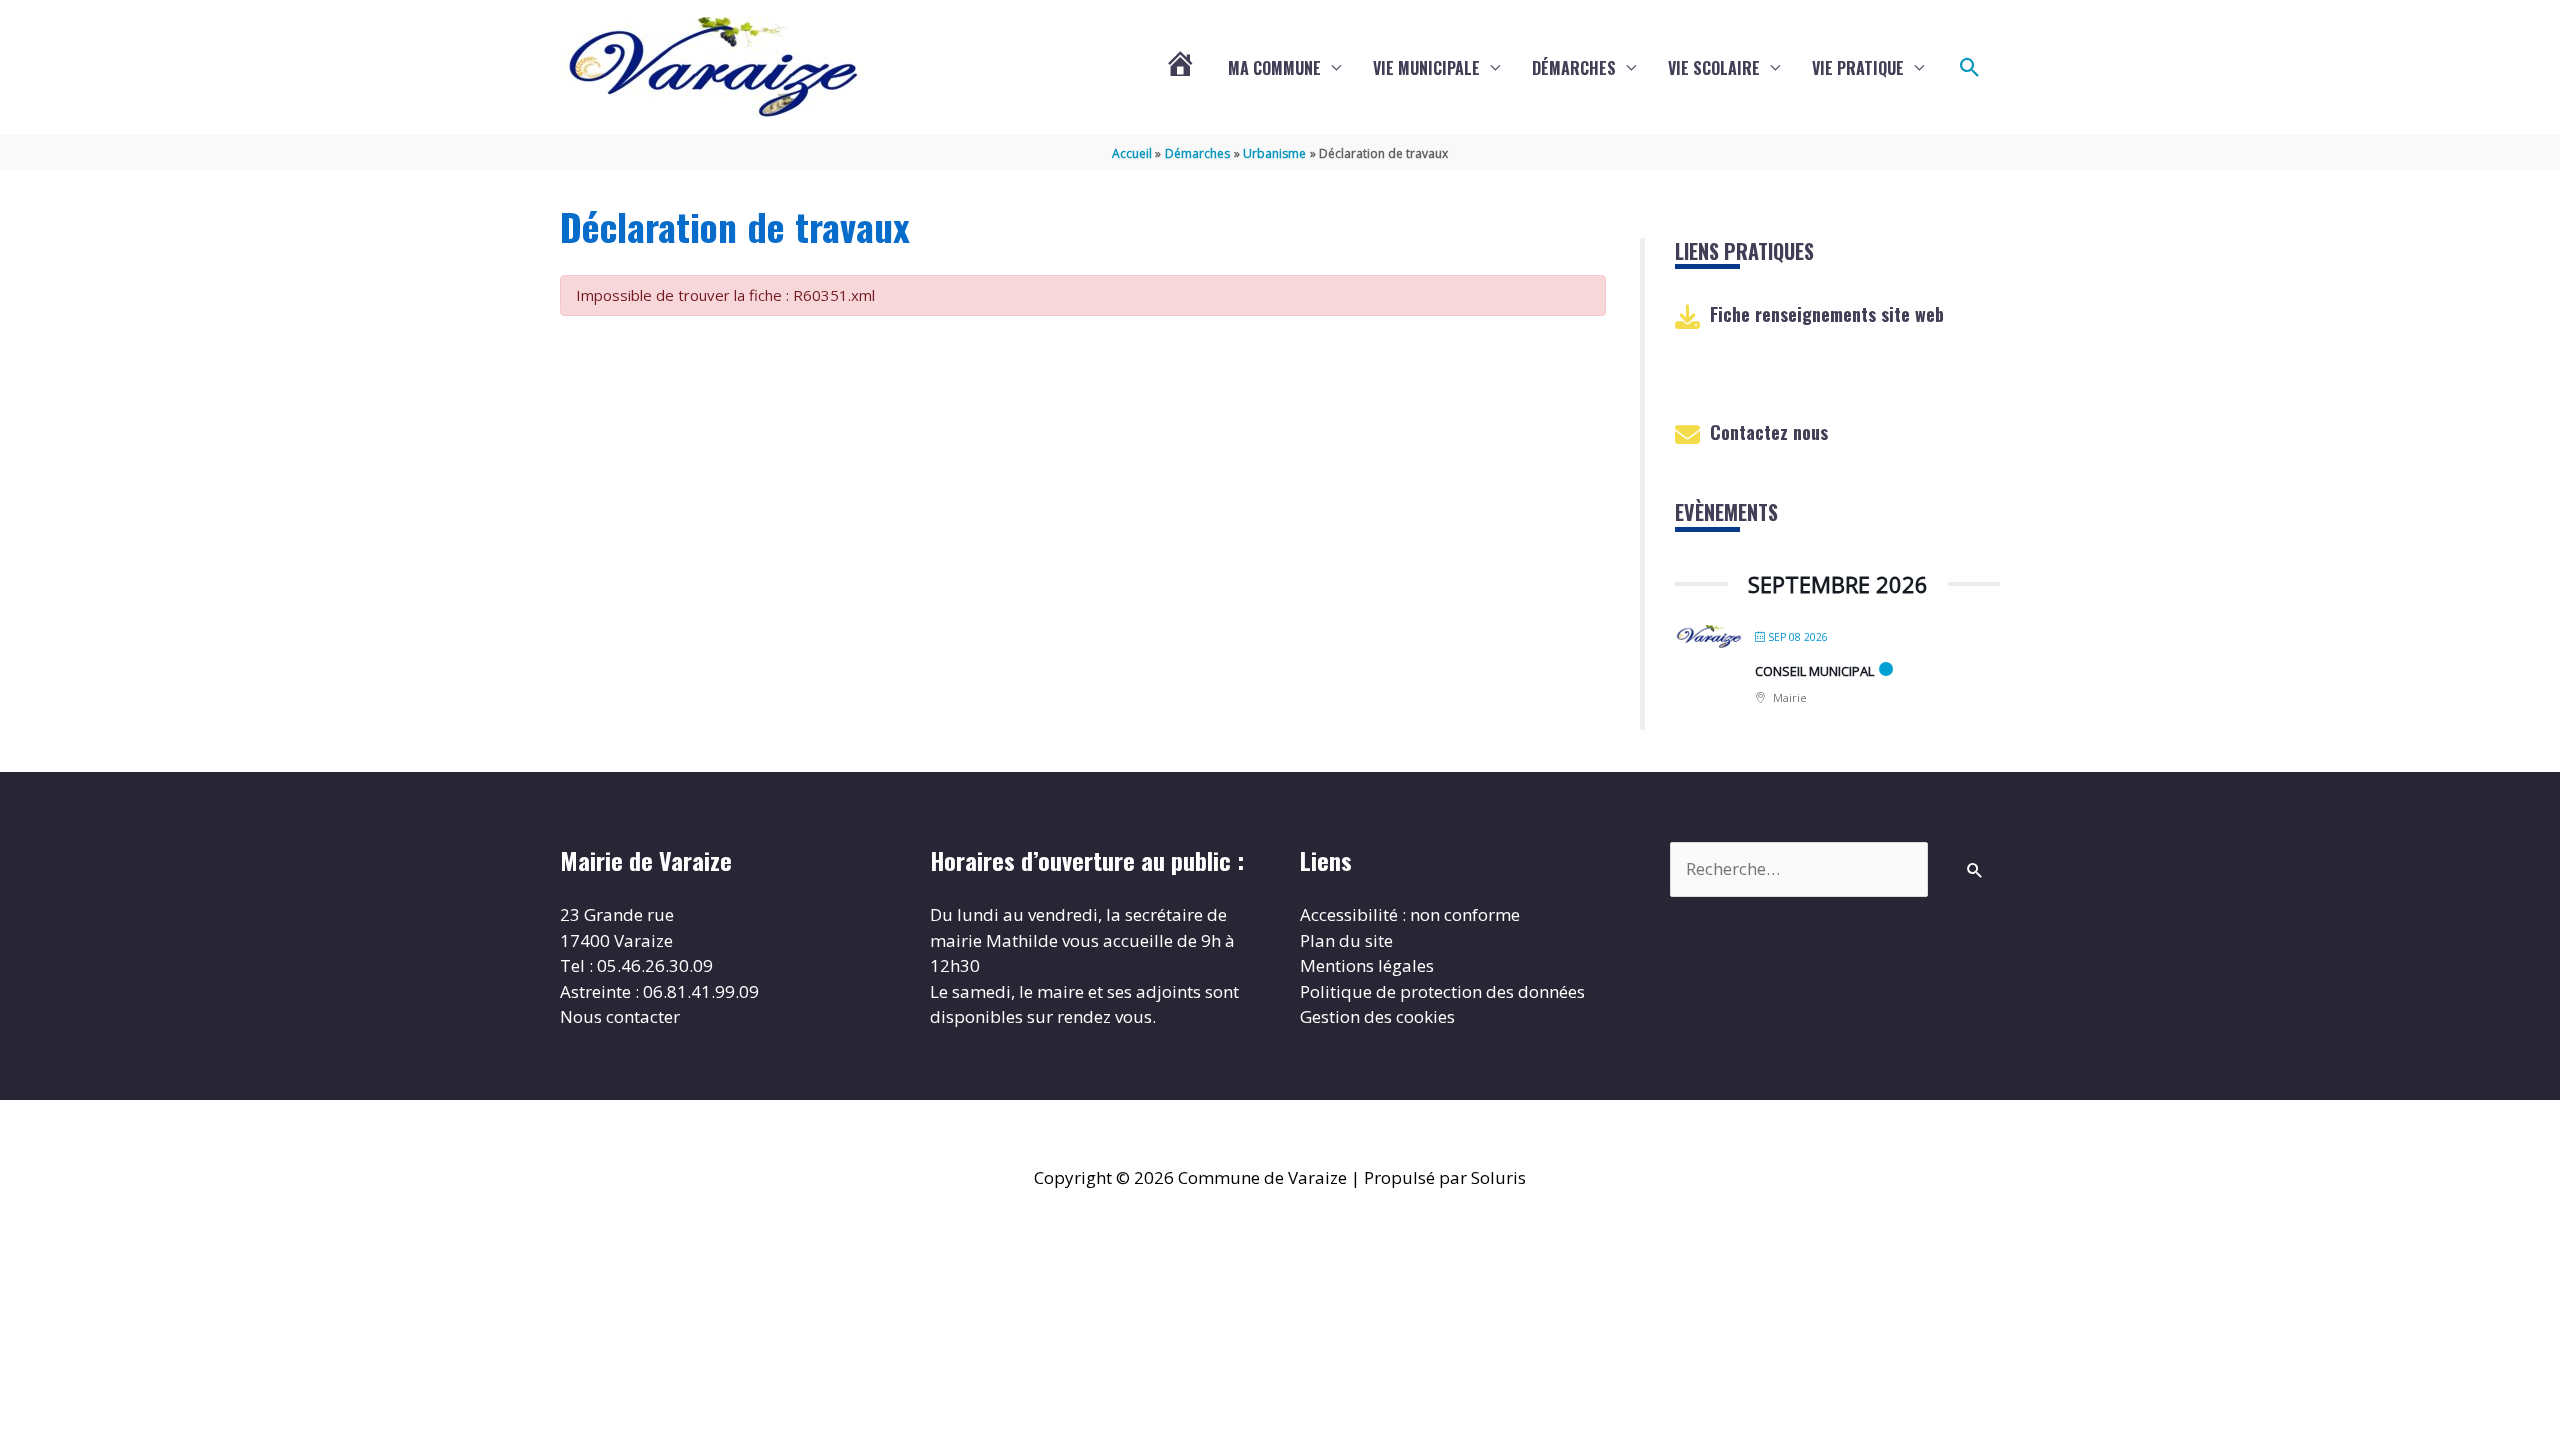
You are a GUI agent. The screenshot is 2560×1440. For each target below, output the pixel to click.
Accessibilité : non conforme (1410, 914)
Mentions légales (1367, 965)
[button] (1970, 68)
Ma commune (1274, 68)
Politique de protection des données (1442, 991)
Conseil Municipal (1814, 671)
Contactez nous (1769, 432)
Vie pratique (1858, 68)
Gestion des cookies (1377, 1016)
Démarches (1574, 68)
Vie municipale (1426, 68)
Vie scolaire (1714, 68)
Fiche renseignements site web (1827, 314)
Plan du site (1346, 940)
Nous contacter (620, 1016)
